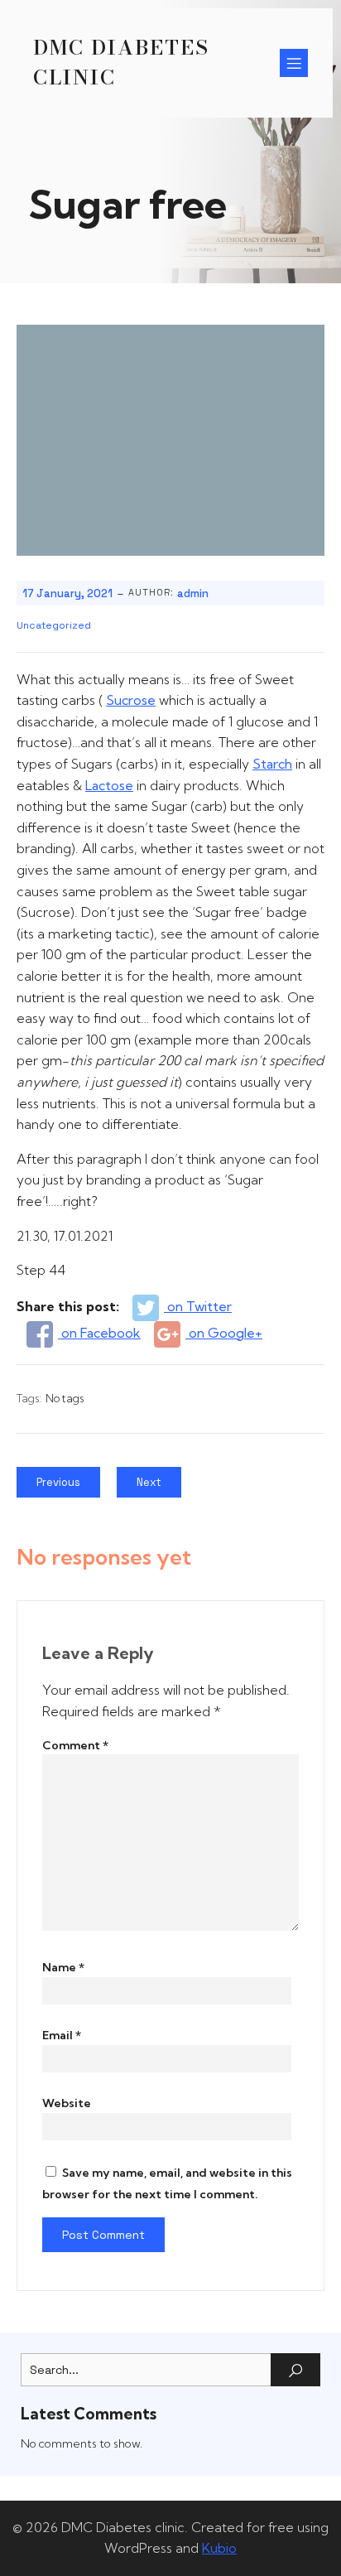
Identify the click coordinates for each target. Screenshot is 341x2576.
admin (193, 593)
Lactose (109, 785)
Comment (75, 1745)
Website (67, 2103)
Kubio (219, 2548)
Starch (272, 764)
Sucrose (131, 700)
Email (62, 2035)
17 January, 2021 (67, 593)
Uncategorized (54, 625)
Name (63, 1967)
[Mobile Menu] (294, 63)
